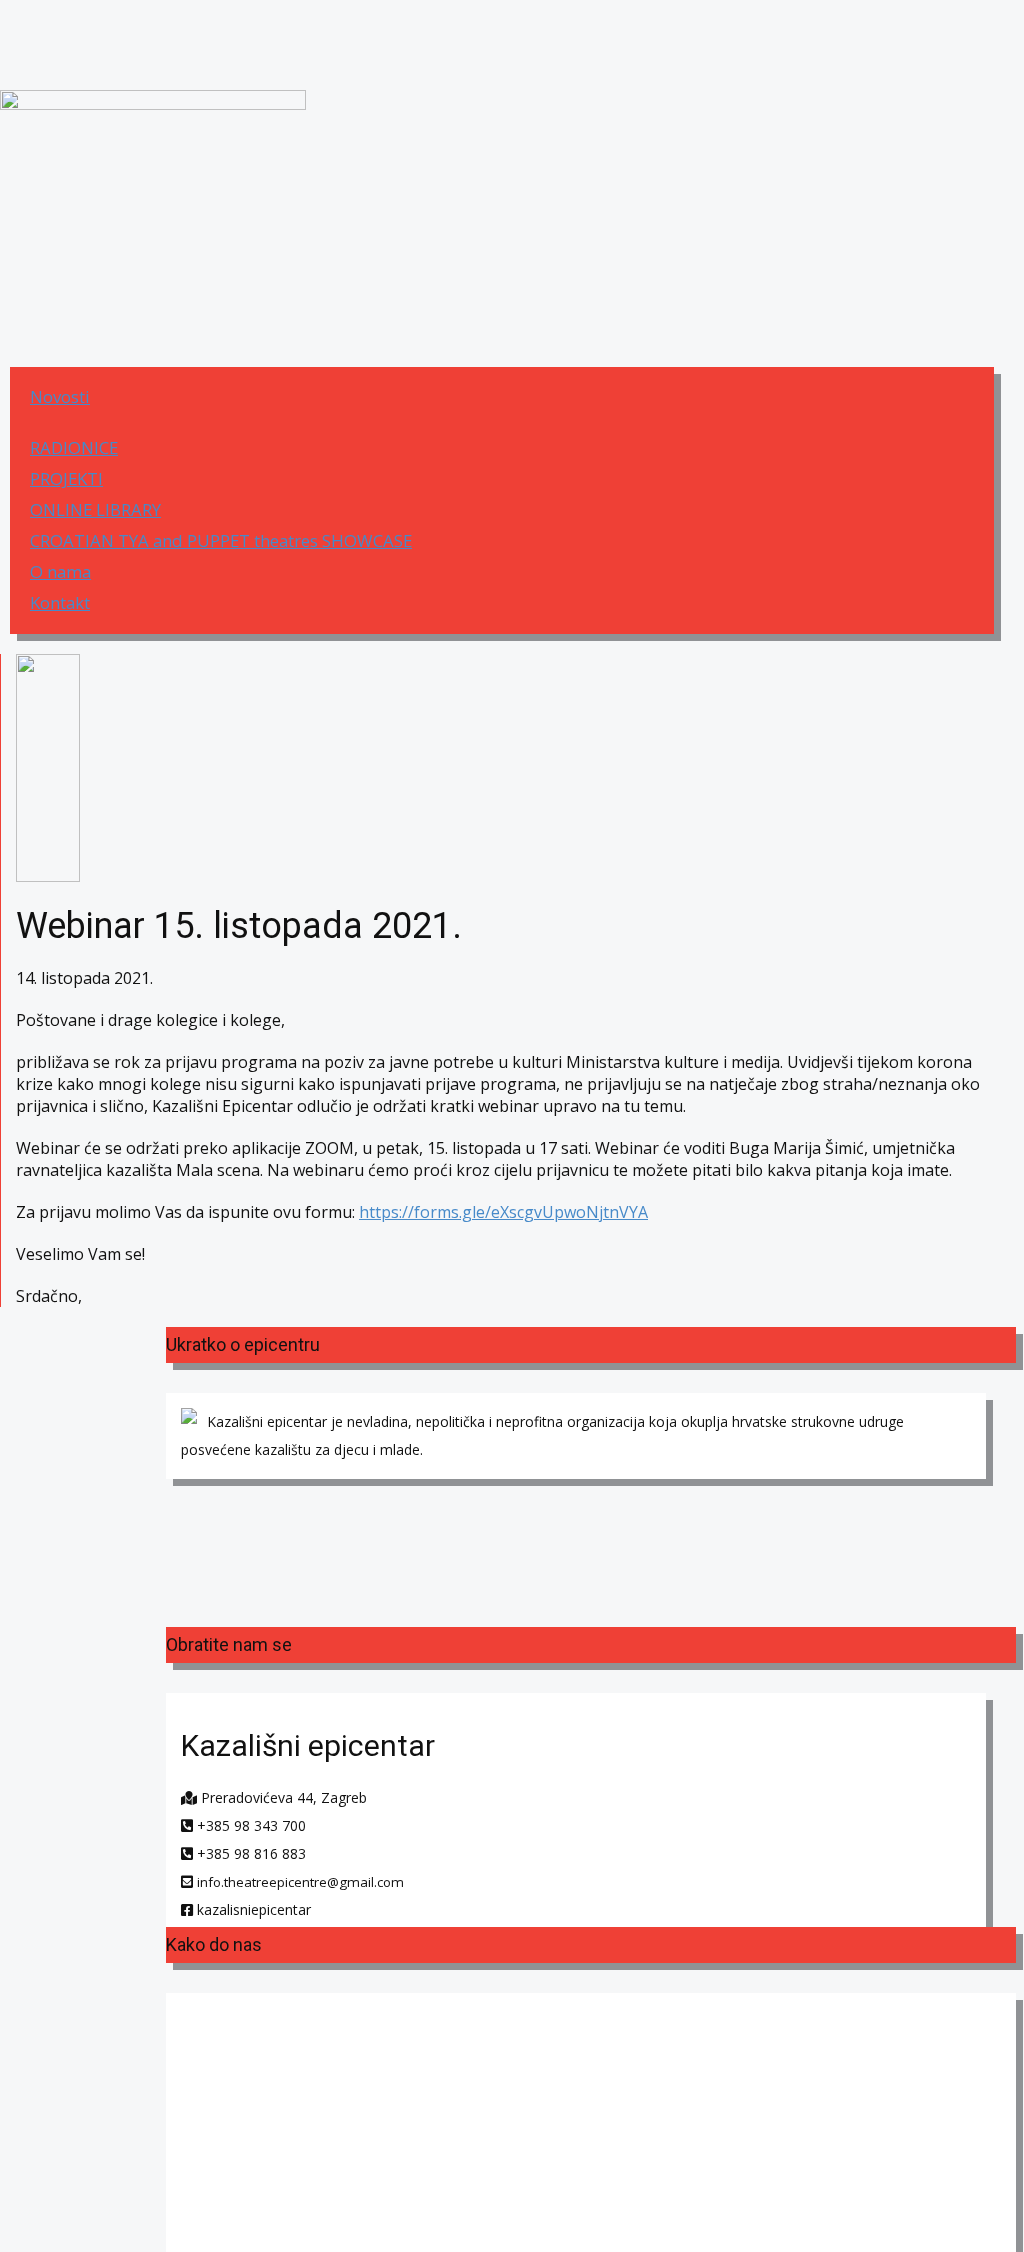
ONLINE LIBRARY (95, 509)
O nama (60, 571)
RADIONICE (74, 447)
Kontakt (60, 602)
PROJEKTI (66, 478)
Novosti (60, 396)
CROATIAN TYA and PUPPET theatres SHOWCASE (221, 540)
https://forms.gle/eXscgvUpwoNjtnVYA (503, 1212)
